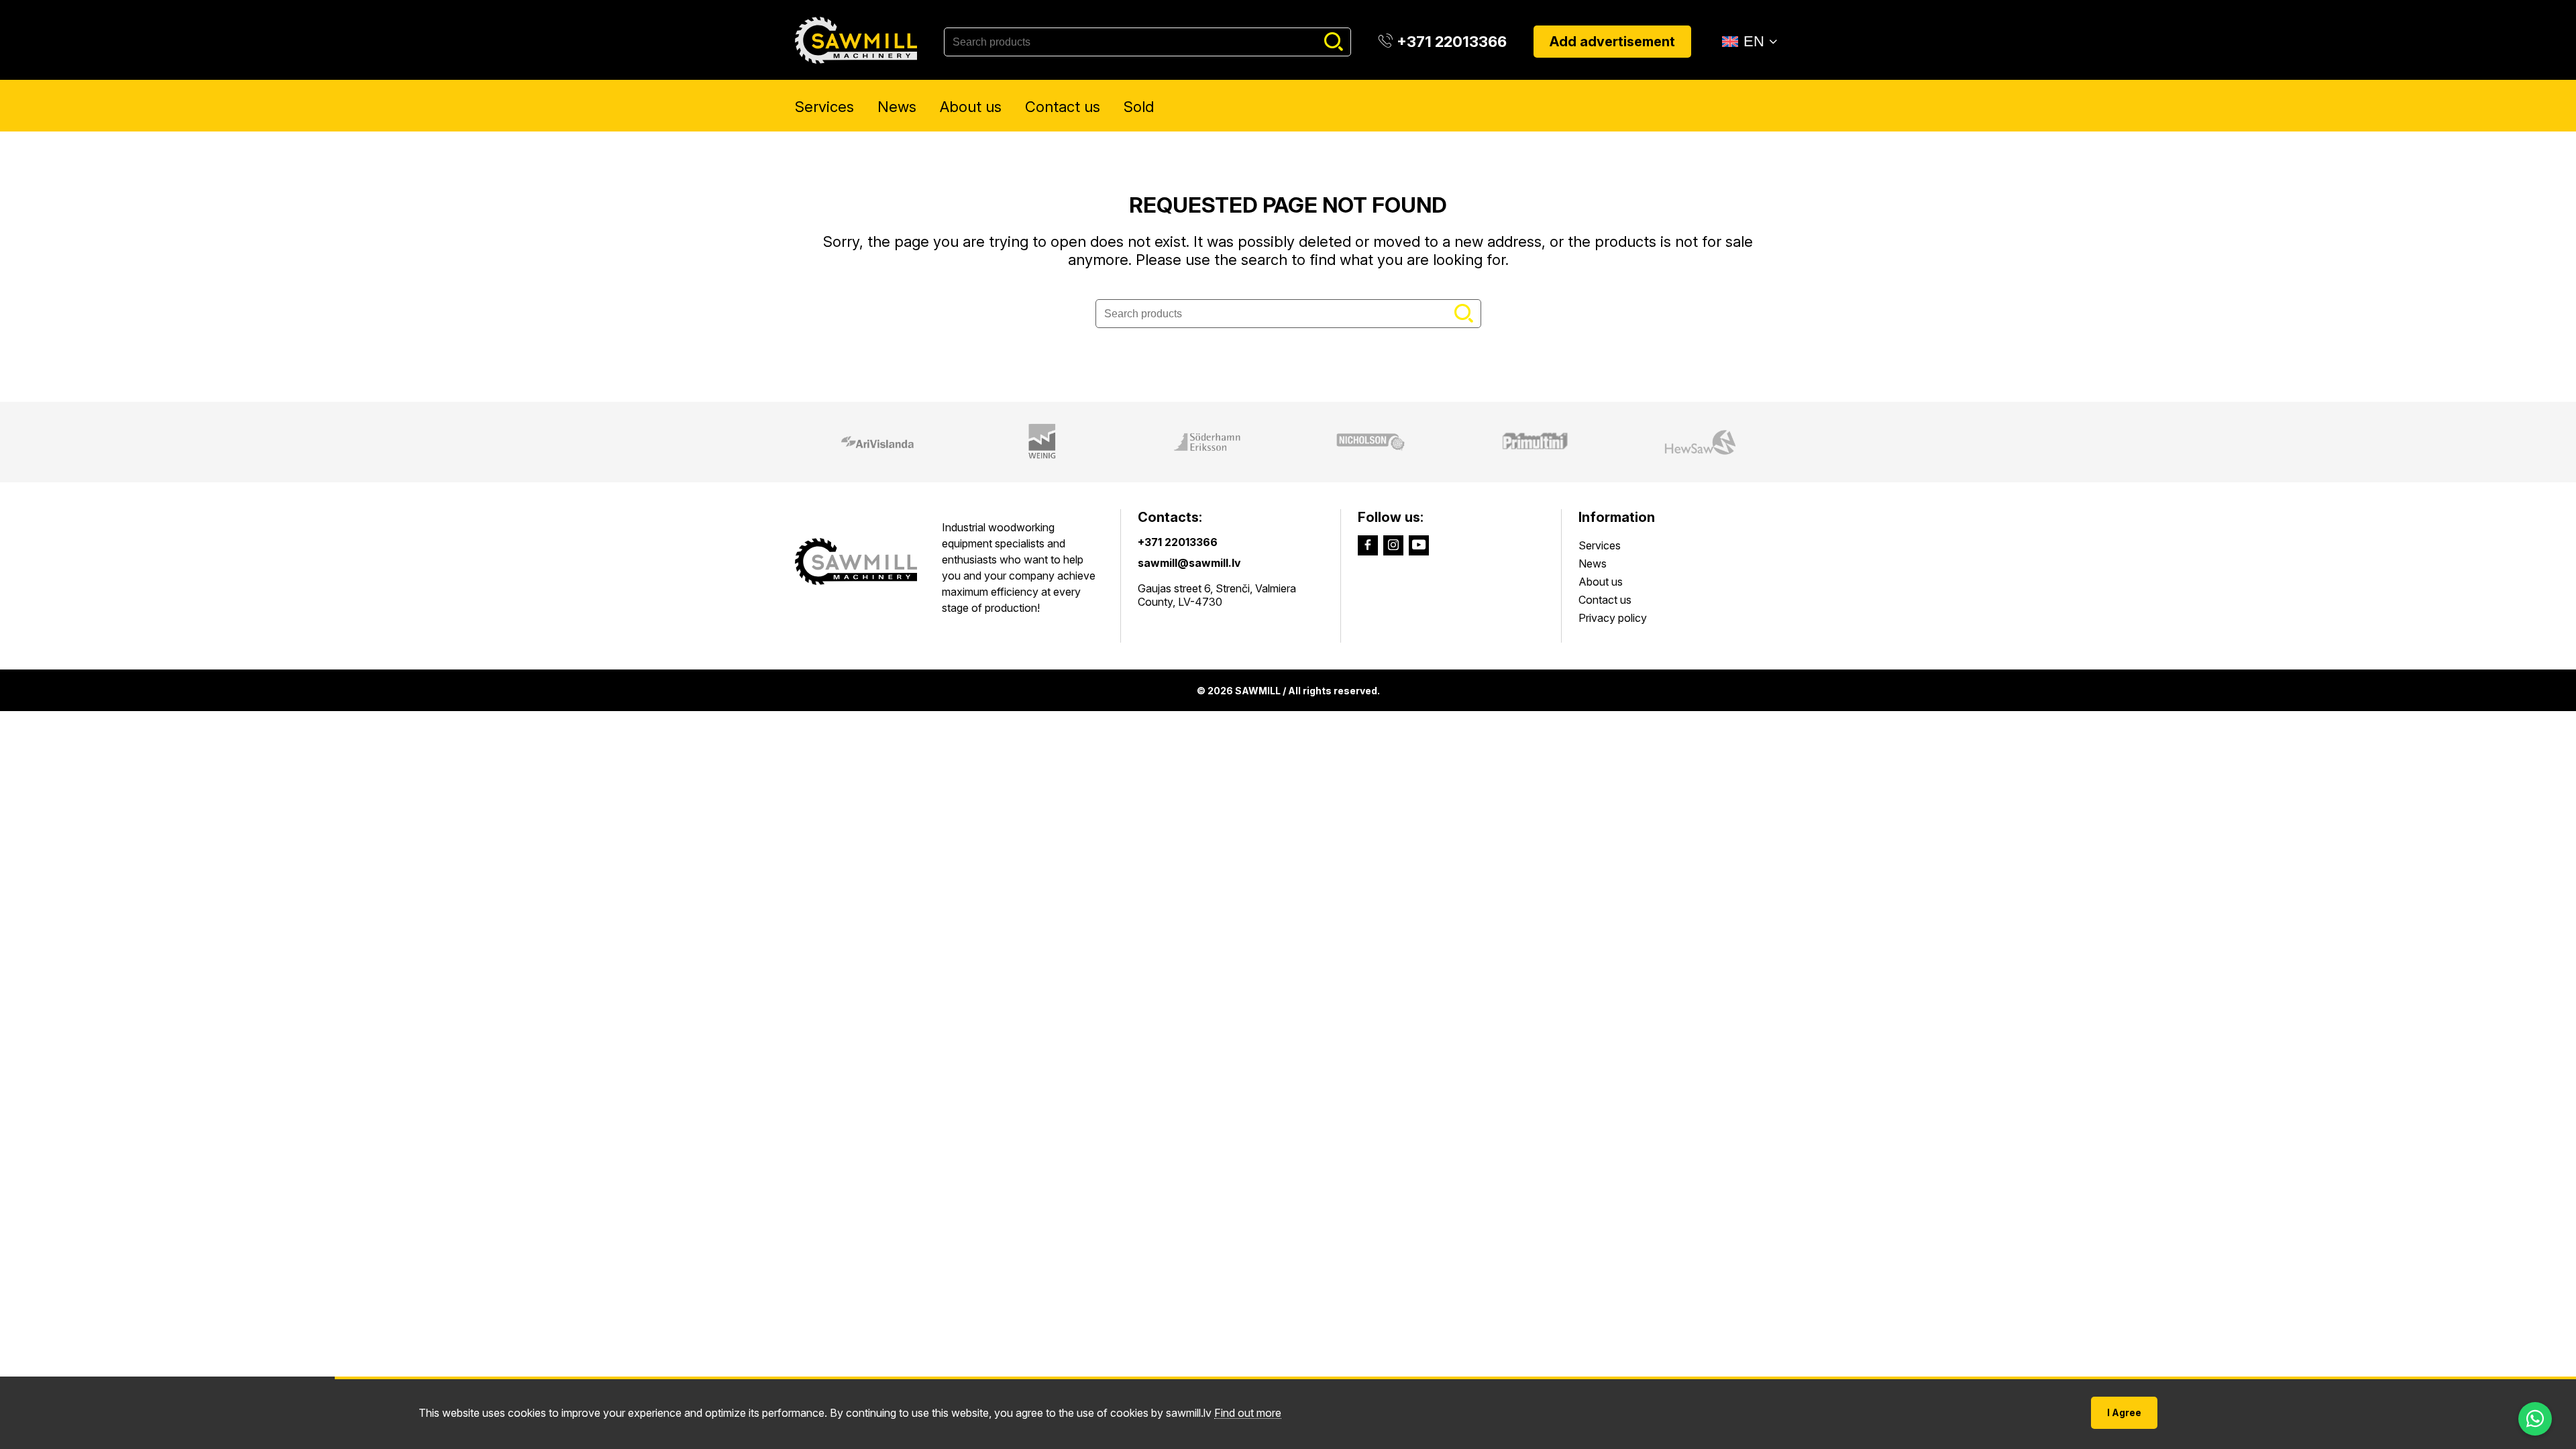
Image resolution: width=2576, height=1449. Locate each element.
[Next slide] (1793, 442)
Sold (1139, 107)
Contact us (1063, 107)
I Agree (2124, 1412)
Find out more (1248, 1413)
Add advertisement (1612, 42)
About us (971, 107)
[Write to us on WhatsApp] (2535, 1419)
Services (824, 107)
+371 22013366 (1178, 542)
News (897, 107)
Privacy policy (1613, 618)
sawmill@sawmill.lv (1189, 563)
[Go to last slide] (783, 442)
